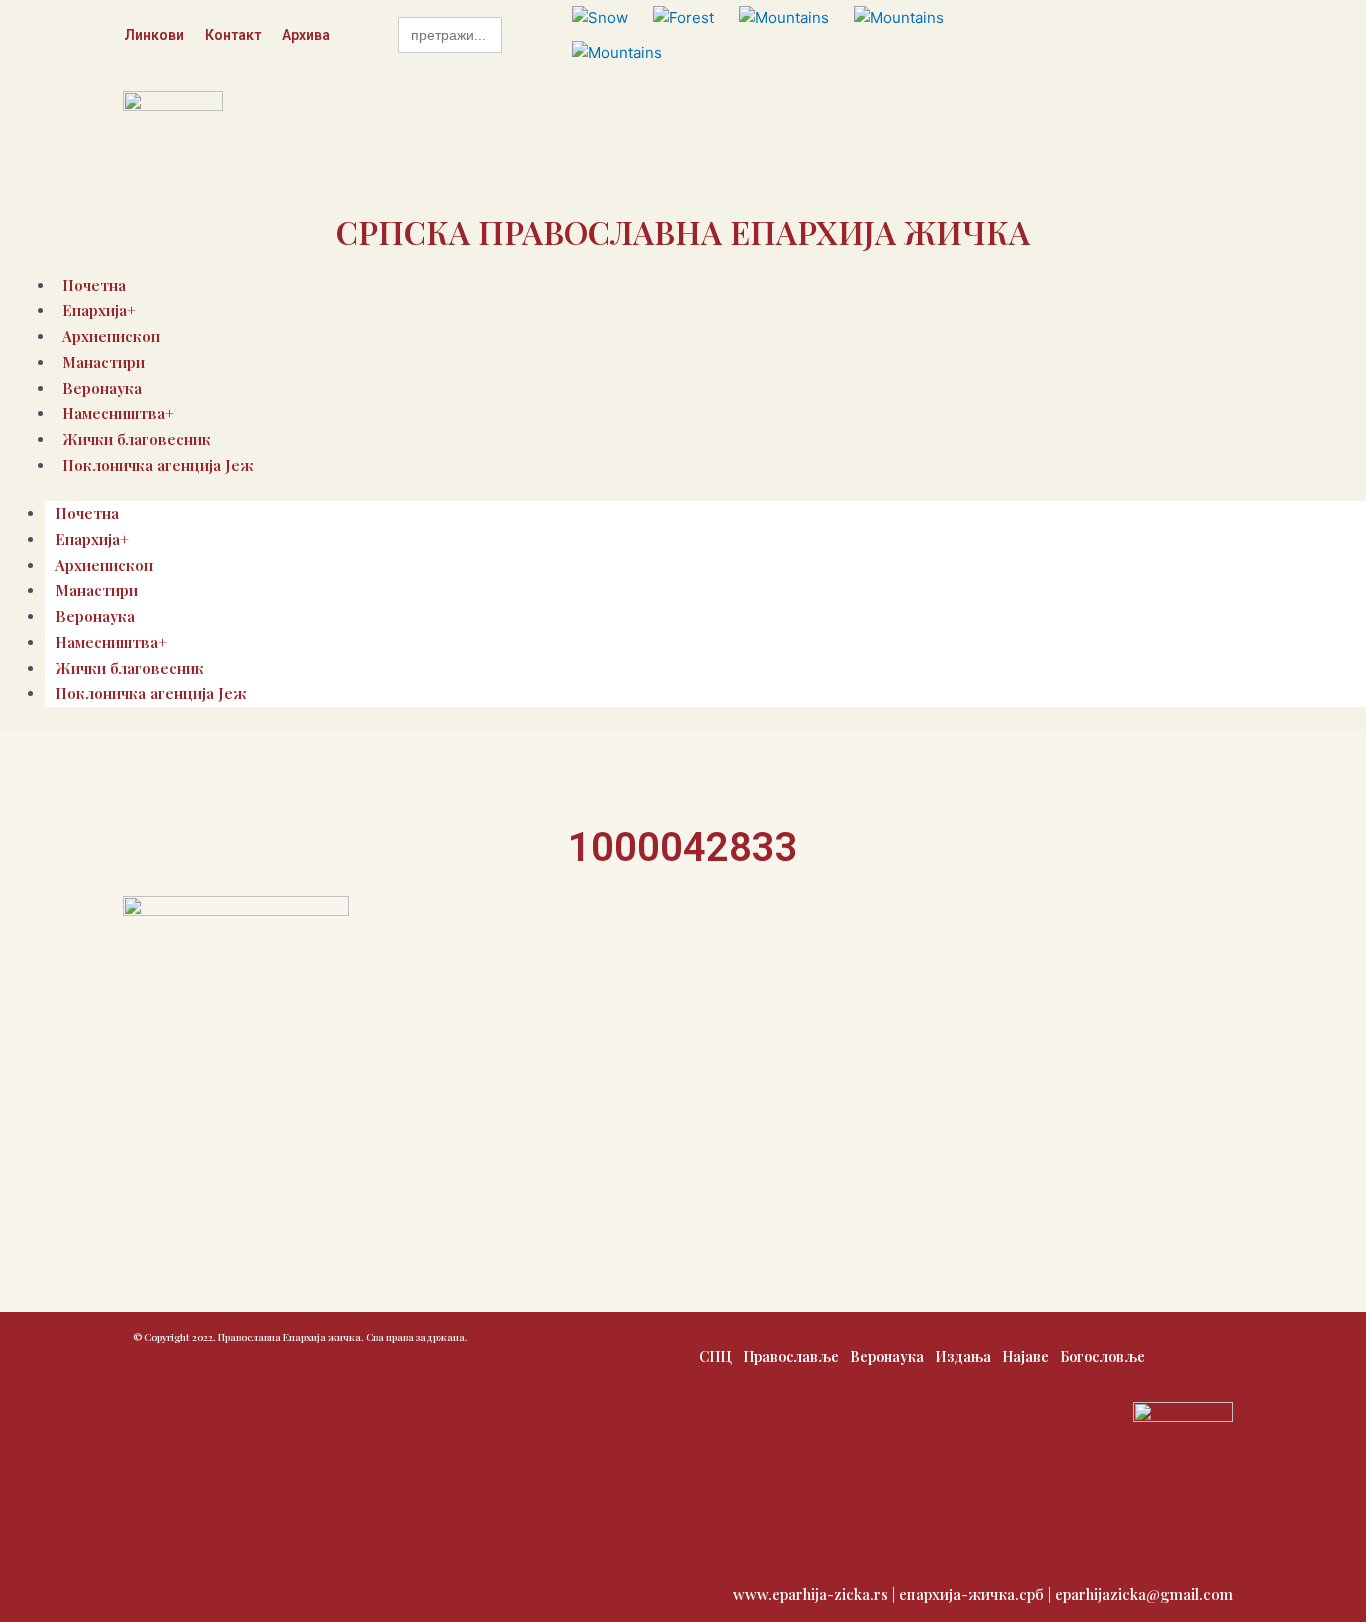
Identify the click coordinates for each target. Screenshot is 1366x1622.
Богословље (1102, 1356)
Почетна (87, 513)
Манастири (103, 362)
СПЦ (715, 1356)
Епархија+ (92, 539)
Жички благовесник (129, 668)
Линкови (154, 35)
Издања (963, 1356)
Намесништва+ (111, 642)
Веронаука (95, 616)
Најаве (1025, 1356)
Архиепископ (104, 565)
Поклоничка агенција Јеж (158, 465)
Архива (306, 35)
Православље (791, 1356)
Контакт (233, 35)
